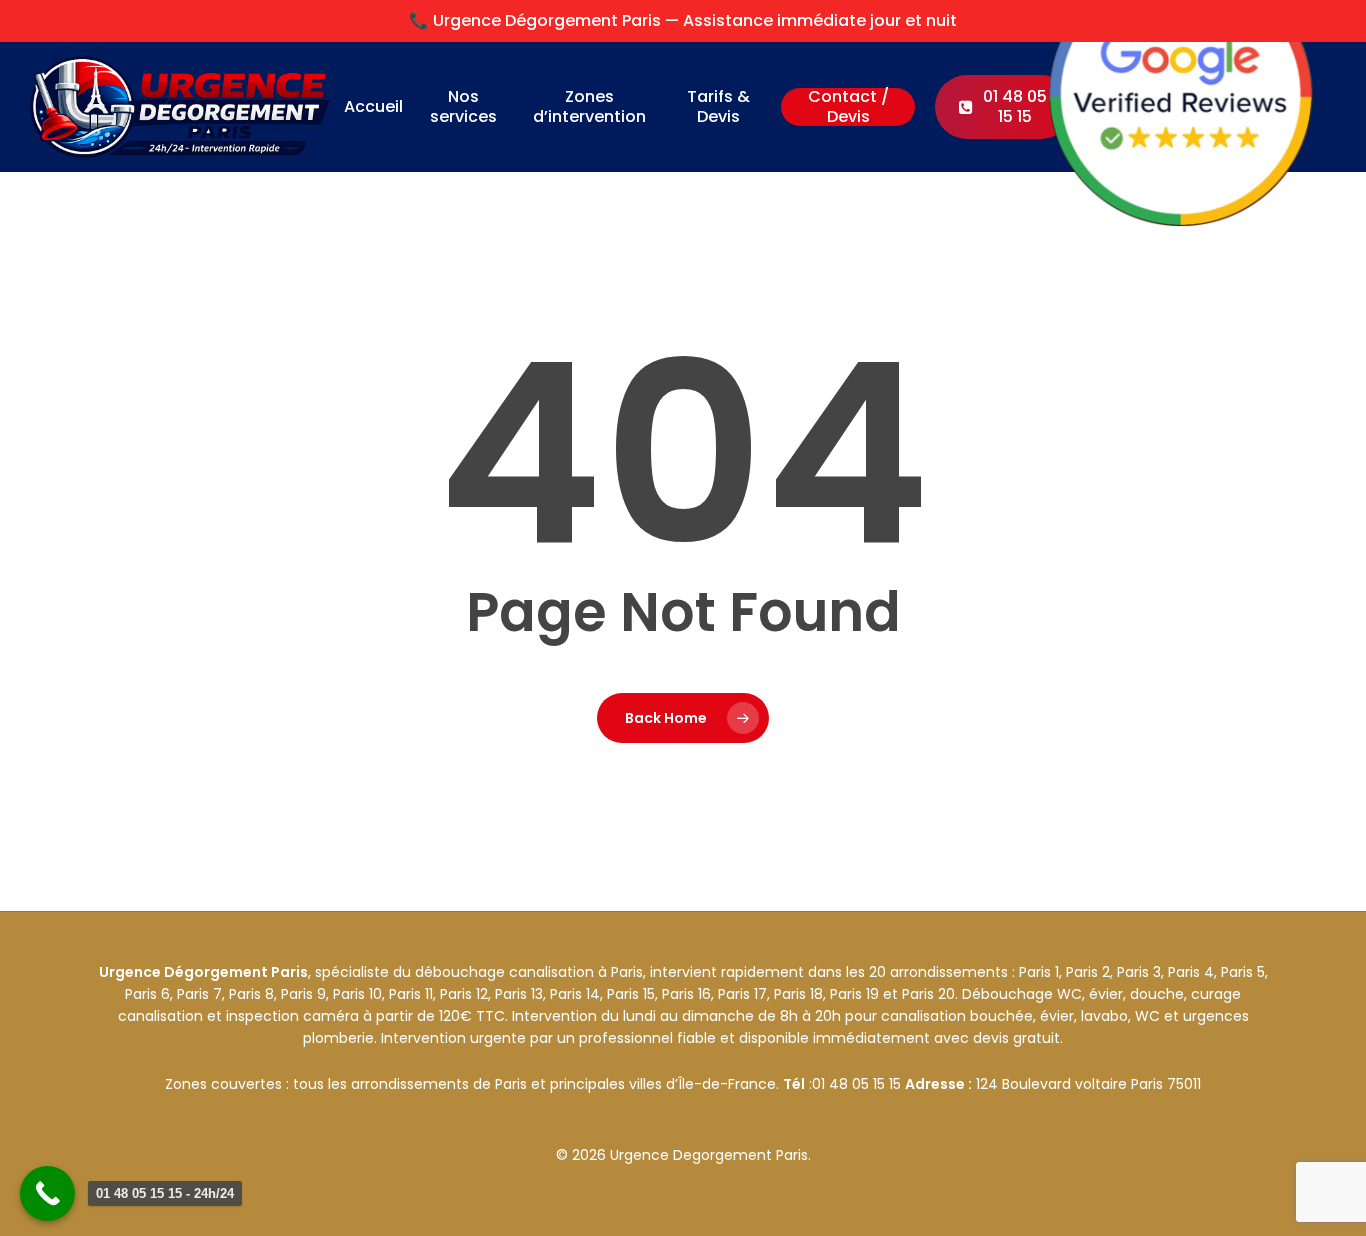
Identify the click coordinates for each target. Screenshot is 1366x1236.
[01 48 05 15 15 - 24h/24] (47, 1193)
